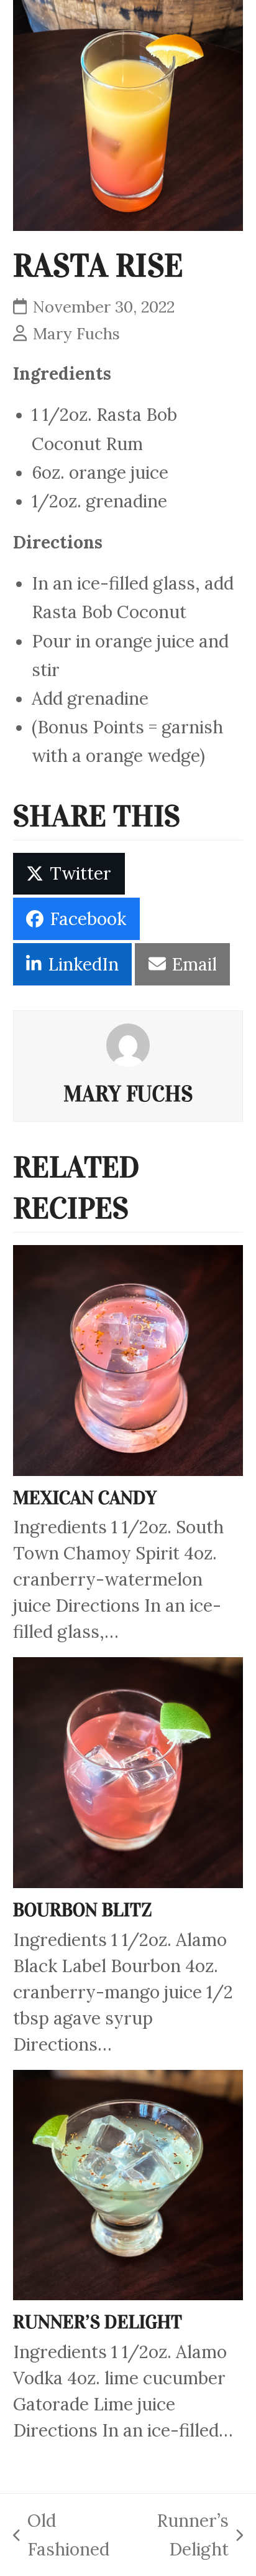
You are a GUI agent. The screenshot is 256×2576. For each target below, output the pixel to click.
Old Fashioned (61, 2533)
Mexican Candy (85, 1498)
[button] (69, 874)
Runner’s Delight (98, 2322)
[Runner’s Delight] (128, 2183)
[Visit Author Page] (128, 1043)
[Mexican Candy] (128, 1359)
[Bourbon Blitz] (128, 1771)
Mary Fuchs (76, 333)
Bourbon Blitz (83, 1910)
